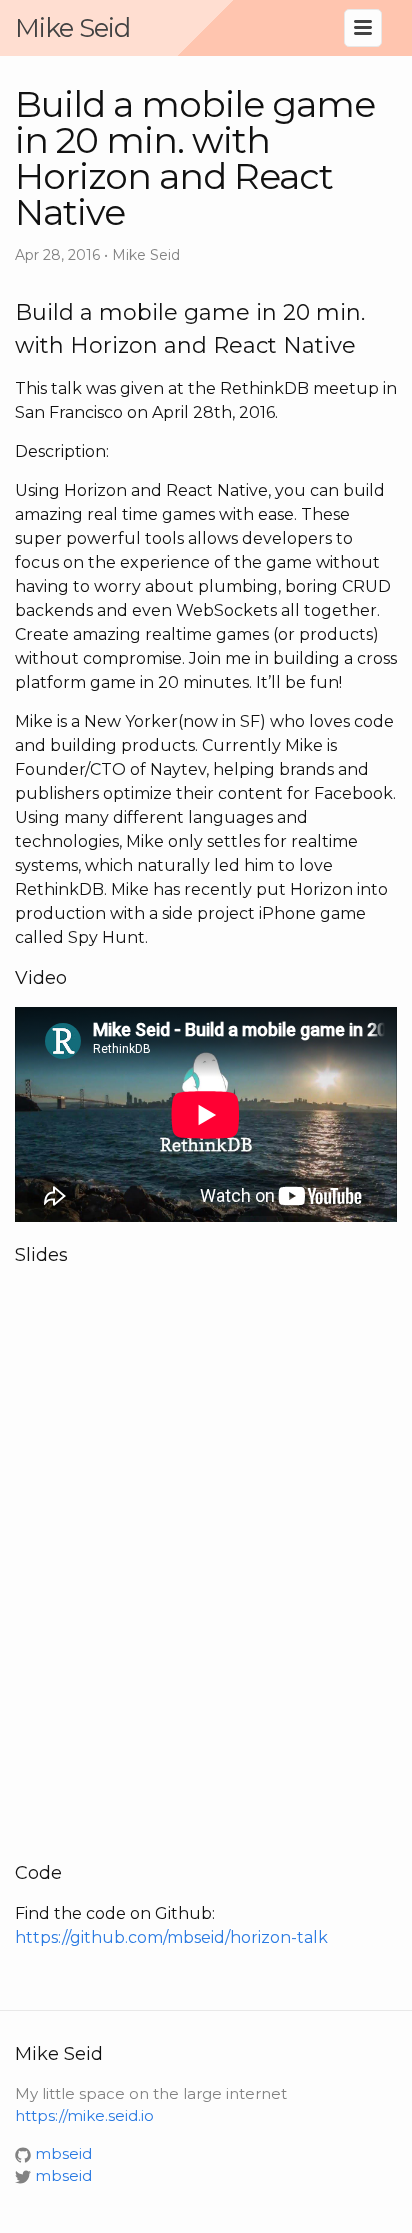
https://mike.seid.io (84, 2115)
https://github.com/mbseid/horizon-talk (171, 1937)
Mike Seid (72, 28)
